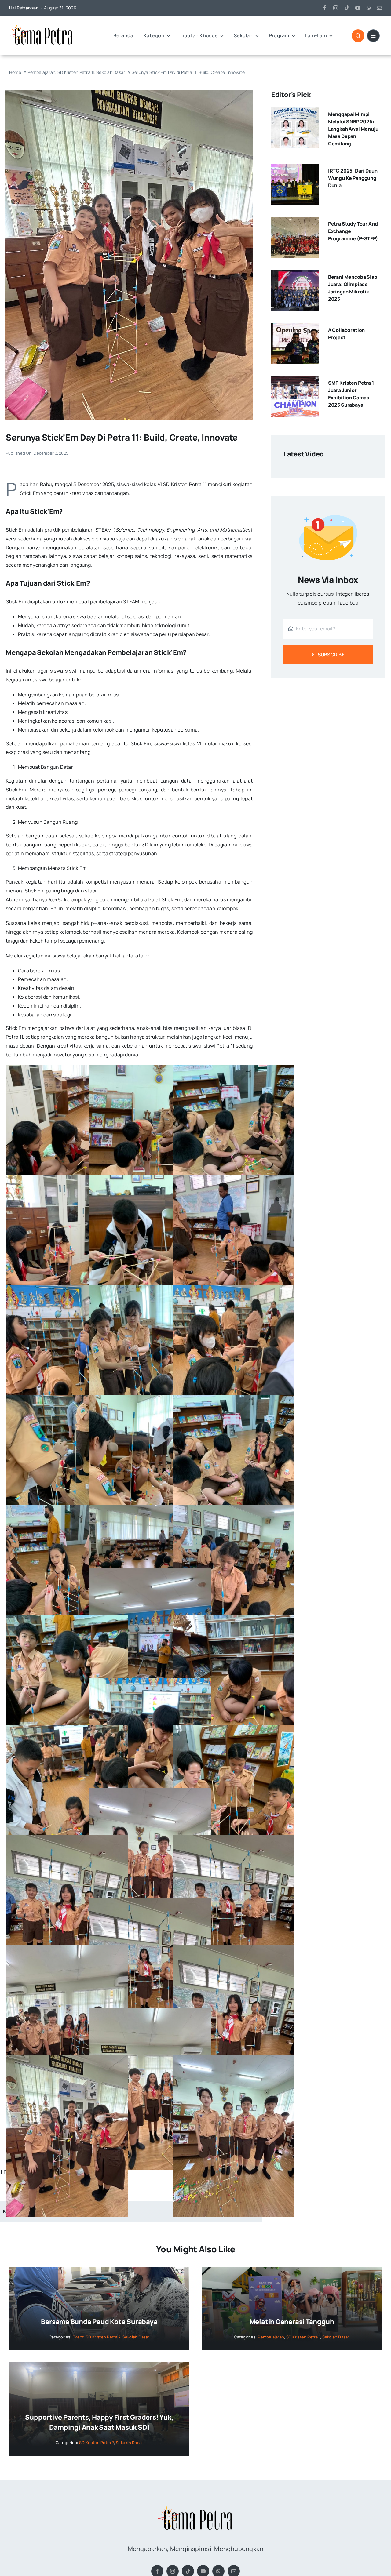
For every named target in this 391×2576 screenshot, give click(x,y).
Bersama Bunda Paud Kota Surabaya (99, 2322)
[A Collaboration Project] (295, 328)
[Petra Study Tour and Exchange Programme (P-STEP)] (295, 221)
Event (78, 2337)
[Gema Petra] (41, 26)
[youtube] (358, 8)
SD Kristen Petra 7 (103, 2337)
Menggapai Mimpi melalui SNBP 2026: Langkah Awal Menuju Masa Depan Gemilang (353, 129)
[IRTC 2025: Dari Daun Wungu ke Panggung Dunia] (295, 168)
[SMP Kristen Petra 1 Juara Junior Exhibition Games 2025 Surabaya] (295, 380)
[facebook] (325, 8)
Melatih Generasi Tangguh (292, 2322)
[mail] (379, 8)
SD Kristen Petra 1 (303, 2337)
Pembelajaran (271, 2337)
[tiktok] (347, 8)
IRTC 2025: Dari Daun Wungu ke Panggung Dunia (353, 178)
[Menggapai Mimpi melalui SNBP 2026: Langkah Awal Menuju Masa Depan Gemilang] (295, 112)
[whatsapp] (369, 8)
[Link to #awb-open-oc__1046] (358, 36)
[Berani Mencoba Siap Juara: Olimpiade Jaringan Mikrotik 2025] (295, 274)
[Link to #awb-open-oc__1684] (373, 36)
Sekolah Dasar (136, 2337)
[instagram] (336, 8)
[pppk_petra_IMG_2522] (129, 92)
